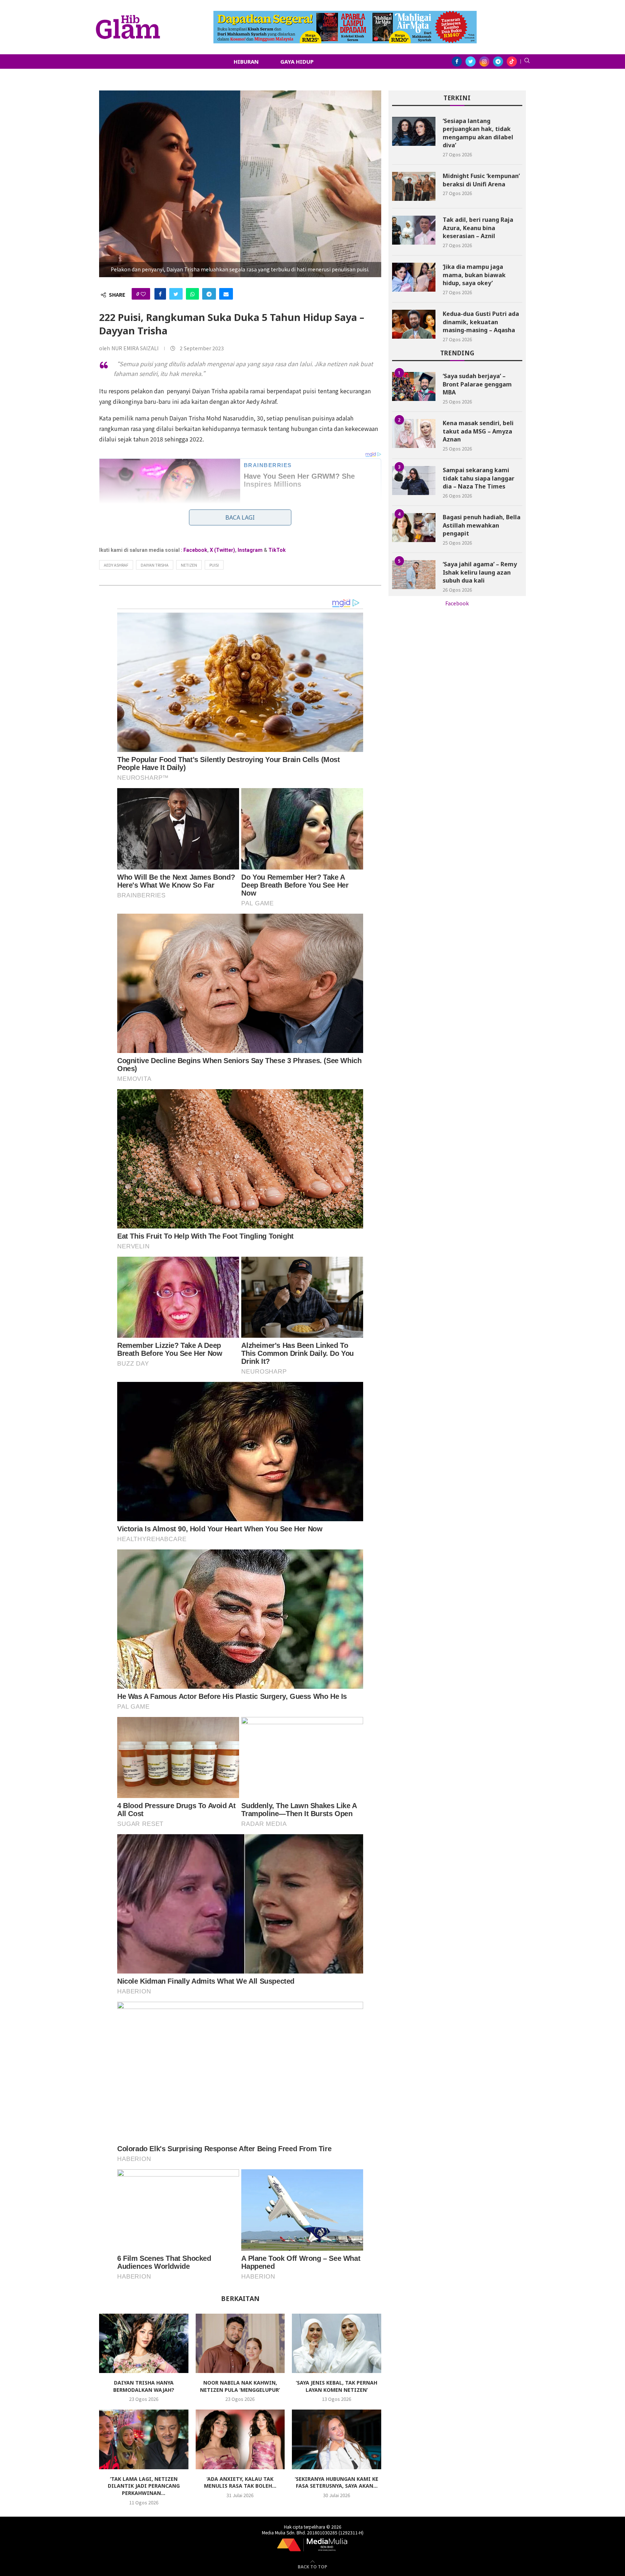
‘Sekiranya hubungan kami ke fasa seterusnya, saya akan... (337, 2482)
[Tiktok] (512, 62)
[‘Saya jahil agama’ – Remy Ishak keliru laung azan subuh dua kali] (414, 575)
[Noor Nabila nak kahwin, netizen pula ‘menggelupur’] (240, 2343)
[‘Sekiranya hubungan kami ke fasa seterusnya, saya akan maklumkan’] (337, 2439)
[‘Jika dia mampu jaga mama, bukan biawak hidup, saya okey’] (414, 277)
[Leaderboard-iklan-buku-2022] (345, 14)
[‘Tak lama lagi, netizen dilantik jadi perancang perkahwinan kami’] (144, 2439)
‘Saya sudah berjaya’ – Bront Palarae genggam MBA (477, 384)
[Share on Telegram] (209, 294)
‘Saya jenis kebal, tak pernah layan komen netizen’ (337, 2386)
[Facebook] (457, 62)
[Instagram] (484, 62)
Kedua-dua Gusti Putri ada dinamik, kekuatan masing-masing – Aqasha (481, 322)
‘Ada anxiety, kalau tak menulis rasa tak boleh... (240, 2482)
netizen (189, 565)
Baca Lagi (240, 517)
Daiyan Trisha (155, 565)
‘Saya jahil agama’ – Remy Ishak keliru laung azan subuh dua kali (480, 572)
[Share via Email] (226, 294)
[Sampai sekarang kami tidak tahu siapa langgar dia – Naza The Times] (414, 481)
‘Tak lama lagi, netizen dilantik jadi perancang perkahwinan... (144, 2486)
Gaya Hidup (297, 62)
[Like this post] (143, 294)
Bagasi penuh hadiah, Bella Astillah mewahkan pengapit (482, 525)
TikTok (277, 550)
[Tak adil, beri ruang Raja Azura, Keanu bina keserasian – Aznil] (414, 230)
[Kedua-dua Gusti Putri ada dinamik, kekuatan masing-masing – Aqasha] (414, 324)
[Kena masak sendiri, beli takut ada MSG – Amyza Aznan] (414, 433)
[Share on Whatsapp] (192, 294)
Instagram (250, 550)
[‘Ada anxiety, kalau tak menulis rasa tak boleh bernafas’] (240, 2439)
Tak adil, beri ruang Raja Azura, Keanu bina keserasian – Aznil (478, 228)
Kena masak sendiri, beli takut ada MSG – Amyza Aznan (478, 431)
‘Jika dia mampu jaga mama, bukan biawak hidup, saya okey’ (474, 275)
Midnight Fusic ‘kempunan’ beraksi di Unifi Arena (481, 180)
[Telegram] (498, 62)
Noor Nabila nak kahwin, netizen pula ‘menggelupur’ (240, 2386)
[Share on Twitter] (176, 294)
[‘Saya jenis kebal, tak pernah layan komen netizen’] (337, 2343)
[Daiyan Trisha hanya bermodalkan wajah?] (144, 2343)
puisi (214, 565)
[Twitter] (471, 62)
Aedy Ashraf (116, 565)
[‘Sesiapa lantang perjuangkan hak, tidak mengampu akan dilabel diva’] (414, 131)
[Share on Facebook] (160, 294)
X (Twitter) (222, 550)
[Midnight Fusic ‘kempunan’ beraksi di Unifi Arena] (414, 186)
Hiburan (246, 62)
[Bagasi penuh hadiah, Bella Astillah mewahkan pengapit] (414, 528)
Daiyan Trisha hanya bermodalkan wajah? (144, 2386)
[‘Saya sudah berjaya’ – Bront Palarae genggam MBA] (414, 386)
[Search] (527, 62)
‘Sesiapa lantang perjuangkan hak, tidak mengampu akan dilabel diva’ (478, 133)
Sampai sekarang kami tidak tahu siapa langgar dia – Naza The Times (479, 478)
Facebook (195, 550)
